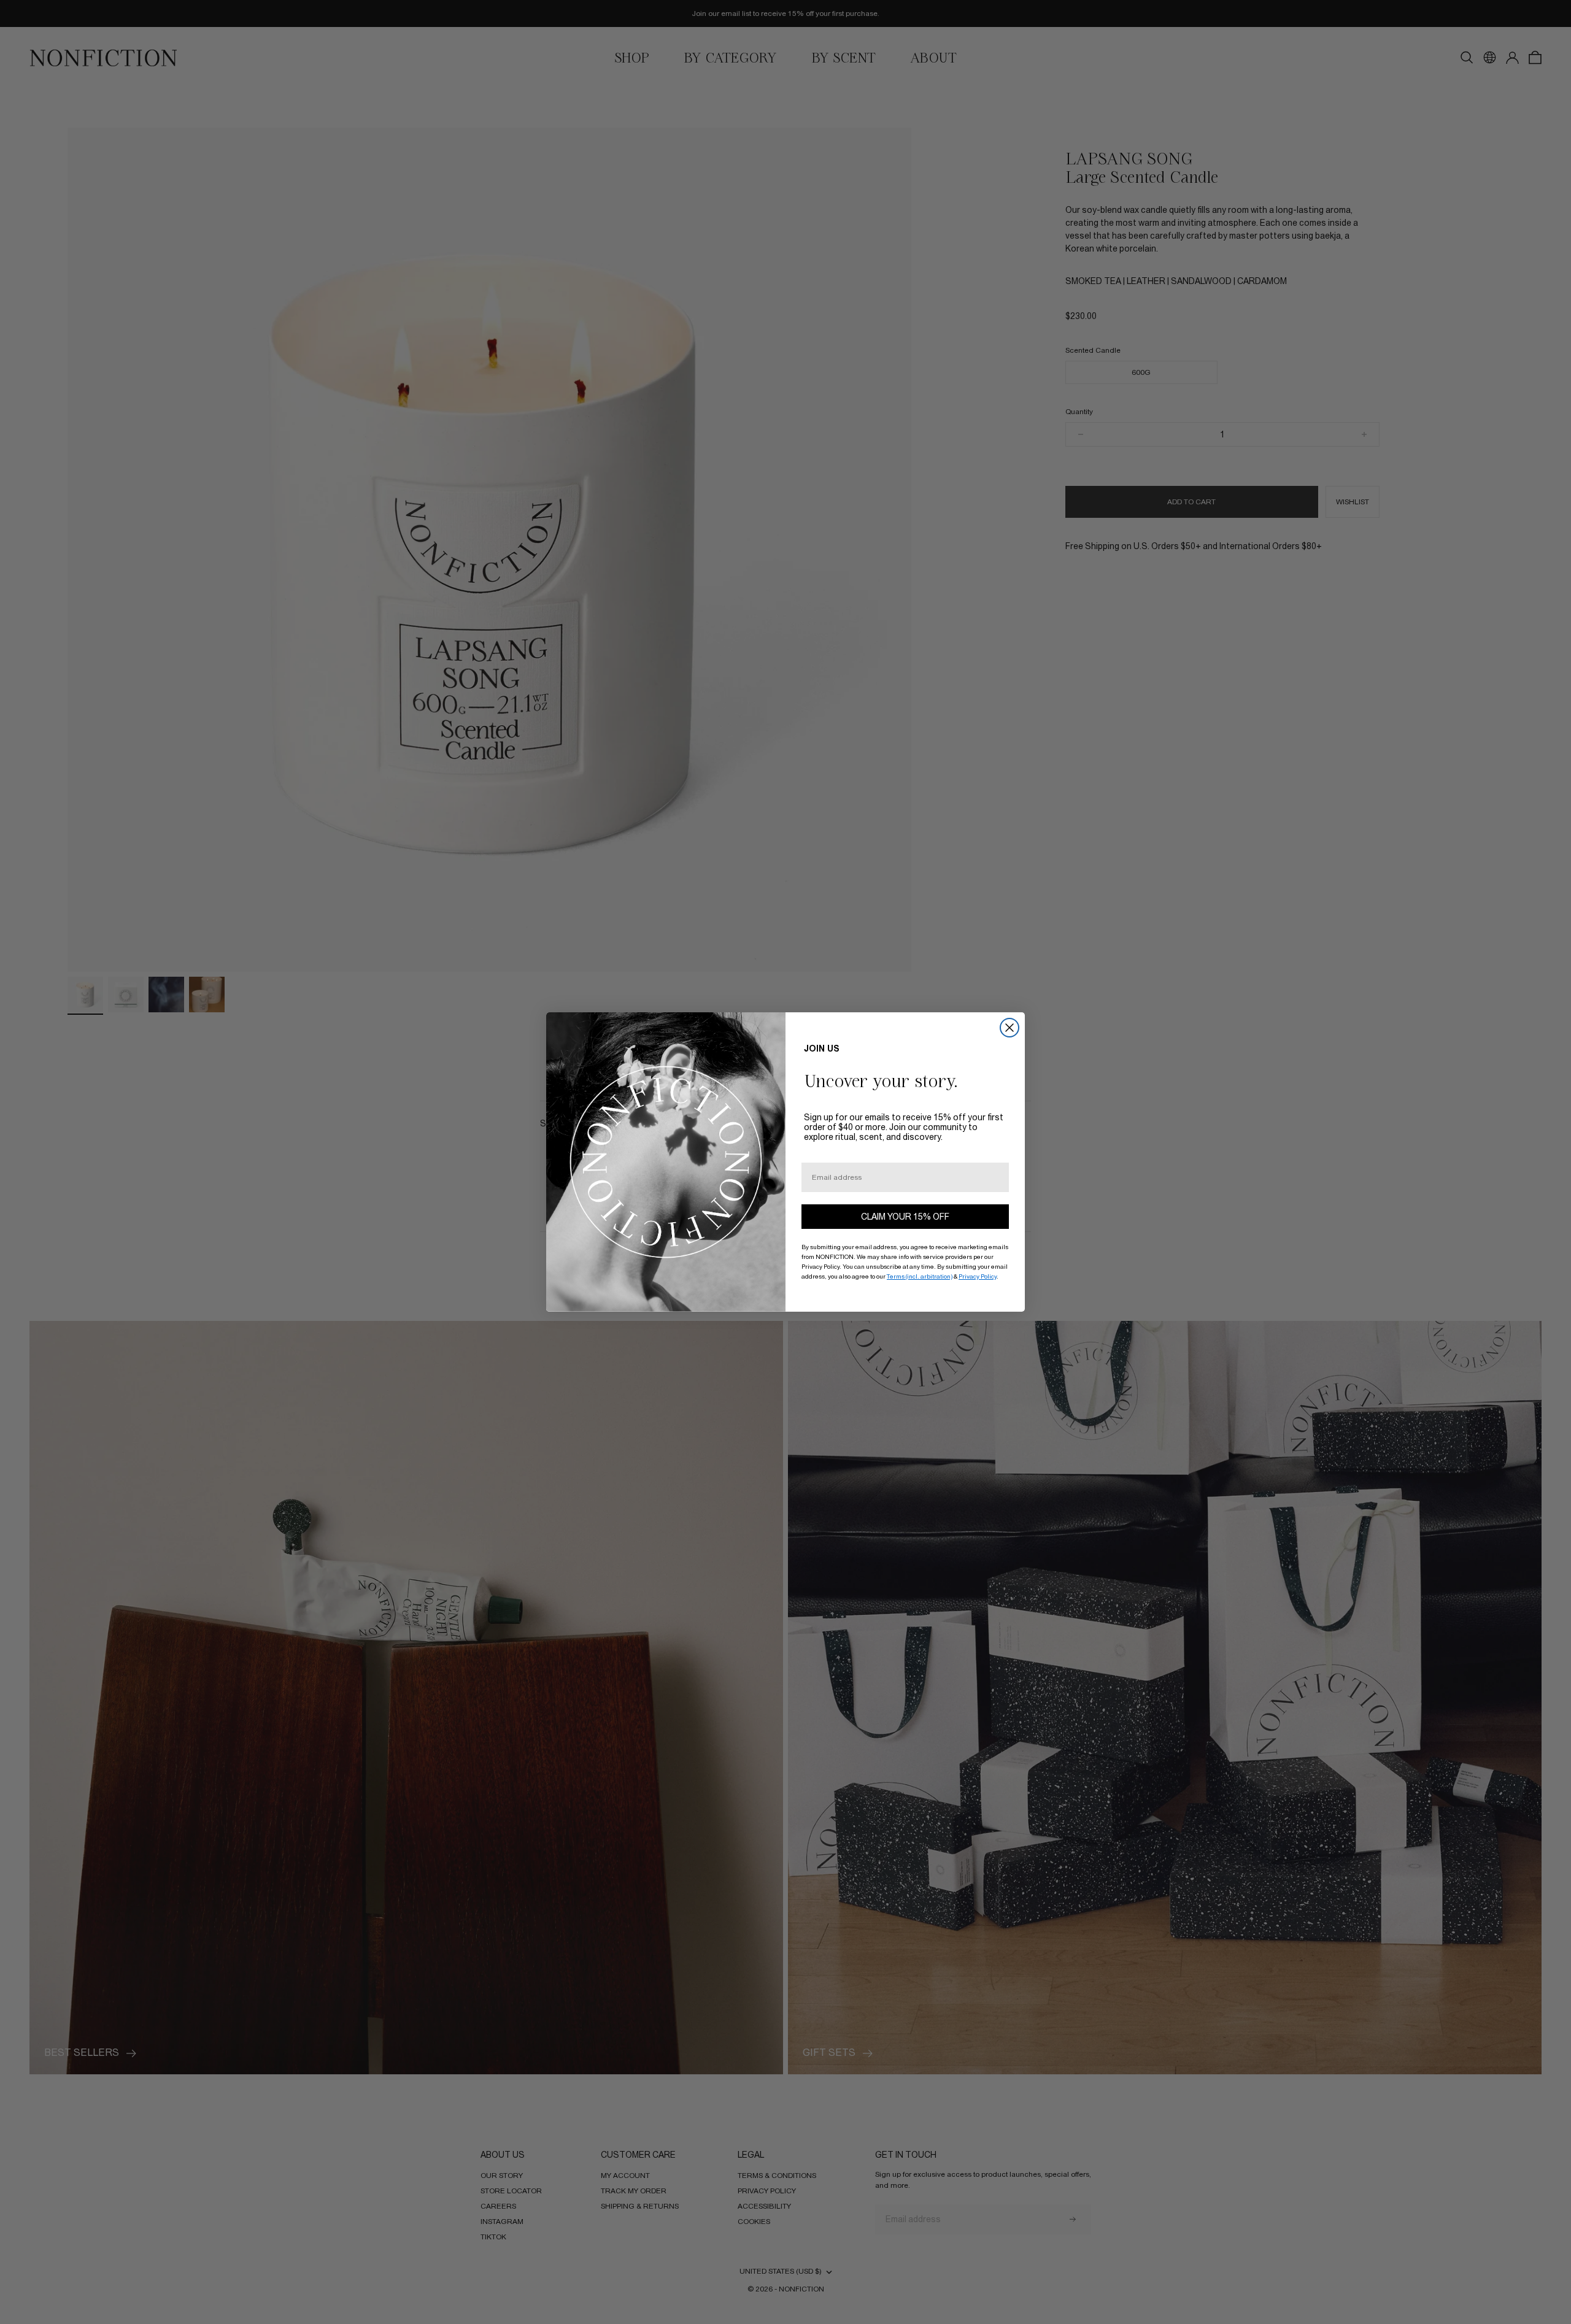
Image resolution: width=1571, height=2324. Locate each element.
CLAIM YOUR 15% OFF (905, 1217)
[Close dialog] (1009, 1028)
